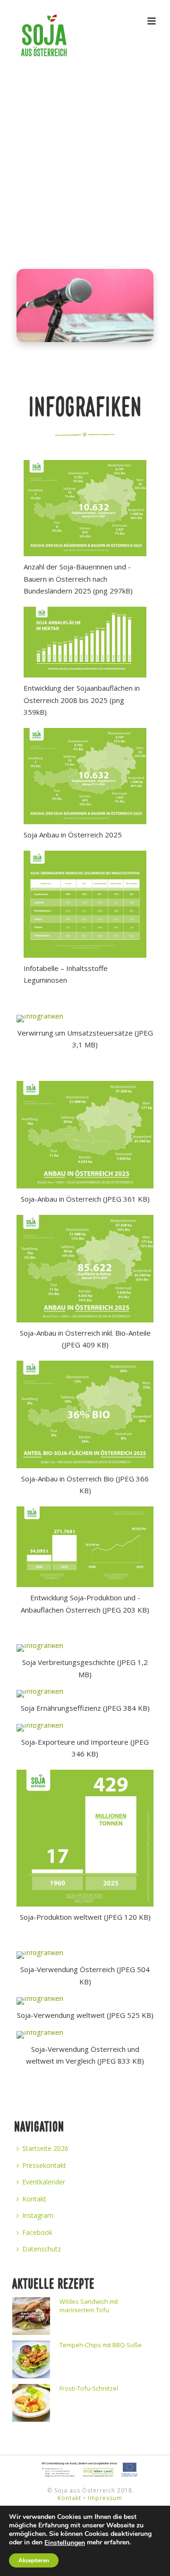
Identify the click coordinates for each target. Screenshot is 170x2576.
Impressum (105, 2498)
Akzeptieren (34, 2560)
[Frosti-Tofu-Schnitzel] (31, 2403)
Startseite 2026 (45, 2148)
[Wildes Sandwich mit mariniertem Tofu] (31, 2316)
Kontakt (34, 2199)
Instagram (38, 2215)
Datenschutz (42, 2249)
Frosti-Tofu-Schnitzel (89, 2388)
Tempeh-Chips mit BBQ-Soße (101, 2345)
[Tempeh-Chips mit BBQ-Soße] (31, 2359)
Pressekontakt (44, 2165)
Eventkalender (44, 2182)
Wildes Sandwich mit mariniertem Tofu (89, 2306)
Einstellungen (65, 2543)
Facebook (37, 2232)
